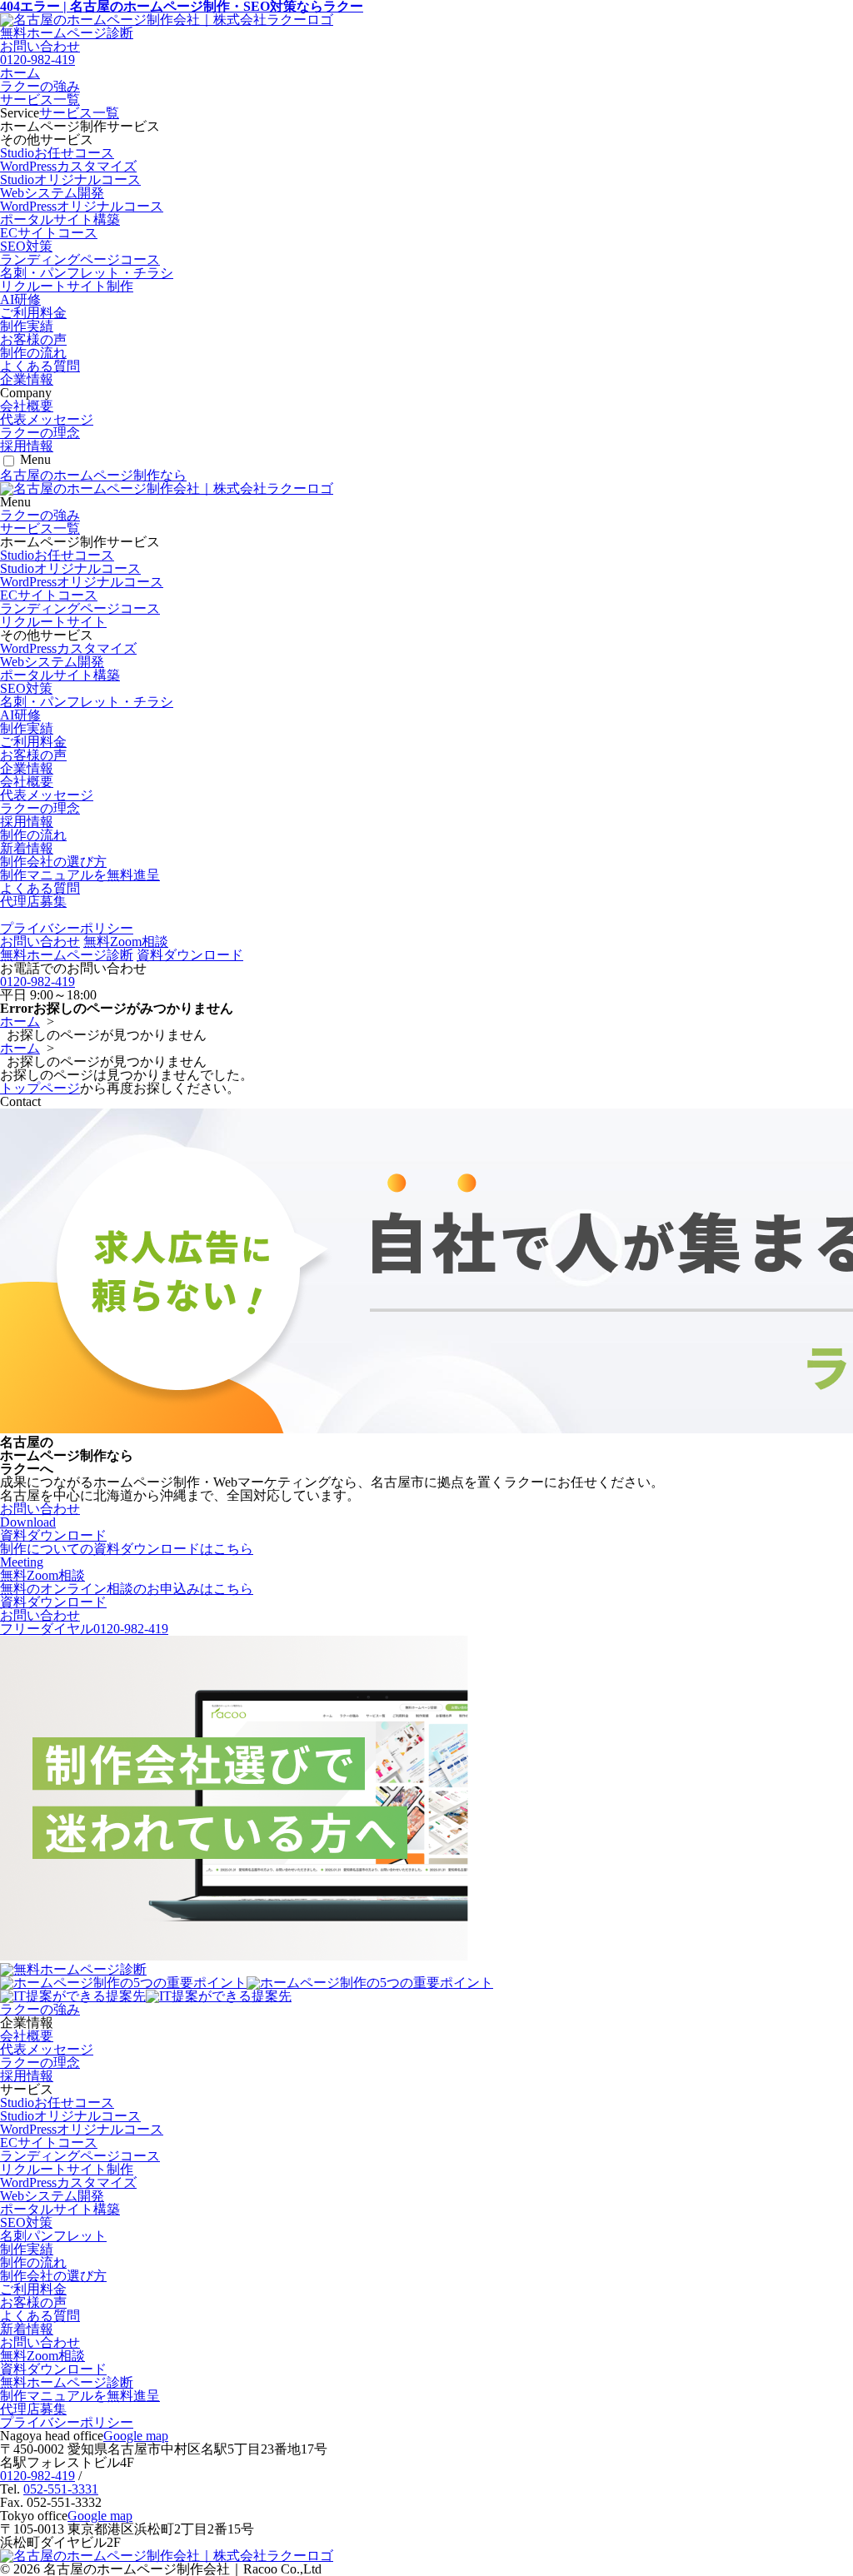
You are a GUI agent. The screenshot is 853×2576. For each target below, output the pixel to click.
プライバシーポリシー (67, 928)
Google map (136, 2436)
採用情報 (27, 446)
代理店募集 (33, 902)
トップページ (40, 1088)
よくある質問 (40, 366)
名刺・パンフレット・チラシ (87, 273)
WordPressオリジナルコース (82, 206)
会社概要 (27, 406)
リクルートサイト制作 (67, 286)
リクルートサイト (53, 622)
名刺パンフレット (53, 2236)
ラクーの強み (40, 86)
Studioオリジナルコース (70, 179)
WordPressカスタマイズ (68, 166)
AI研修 (20, 299)
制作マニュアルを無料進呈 (80, 875)
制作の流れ (33, 353)
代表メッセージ (47, 419)
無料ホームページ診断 (67, 33)
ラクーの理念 (40, 433)
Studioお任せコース (57, 153)
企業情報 (27, 379)
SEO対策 (26, 246)
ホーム (20, 73)
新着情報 (27, 848)
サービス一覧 (40, 100)
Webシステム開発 (52, 193)
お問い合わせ (40, 942)
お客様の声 (33, 339)
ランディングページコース (80, 259)
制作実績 (27, 326)
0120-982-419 (37, 60)
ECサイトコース (49, 233)
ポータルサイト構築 (60, 219)
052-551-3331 (61, 2489)
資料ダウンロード (190, 955)
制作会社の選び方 (53, 862)
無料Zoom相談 (126, 942)
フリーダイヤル (84, 1629)
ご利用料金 (33, 313)
